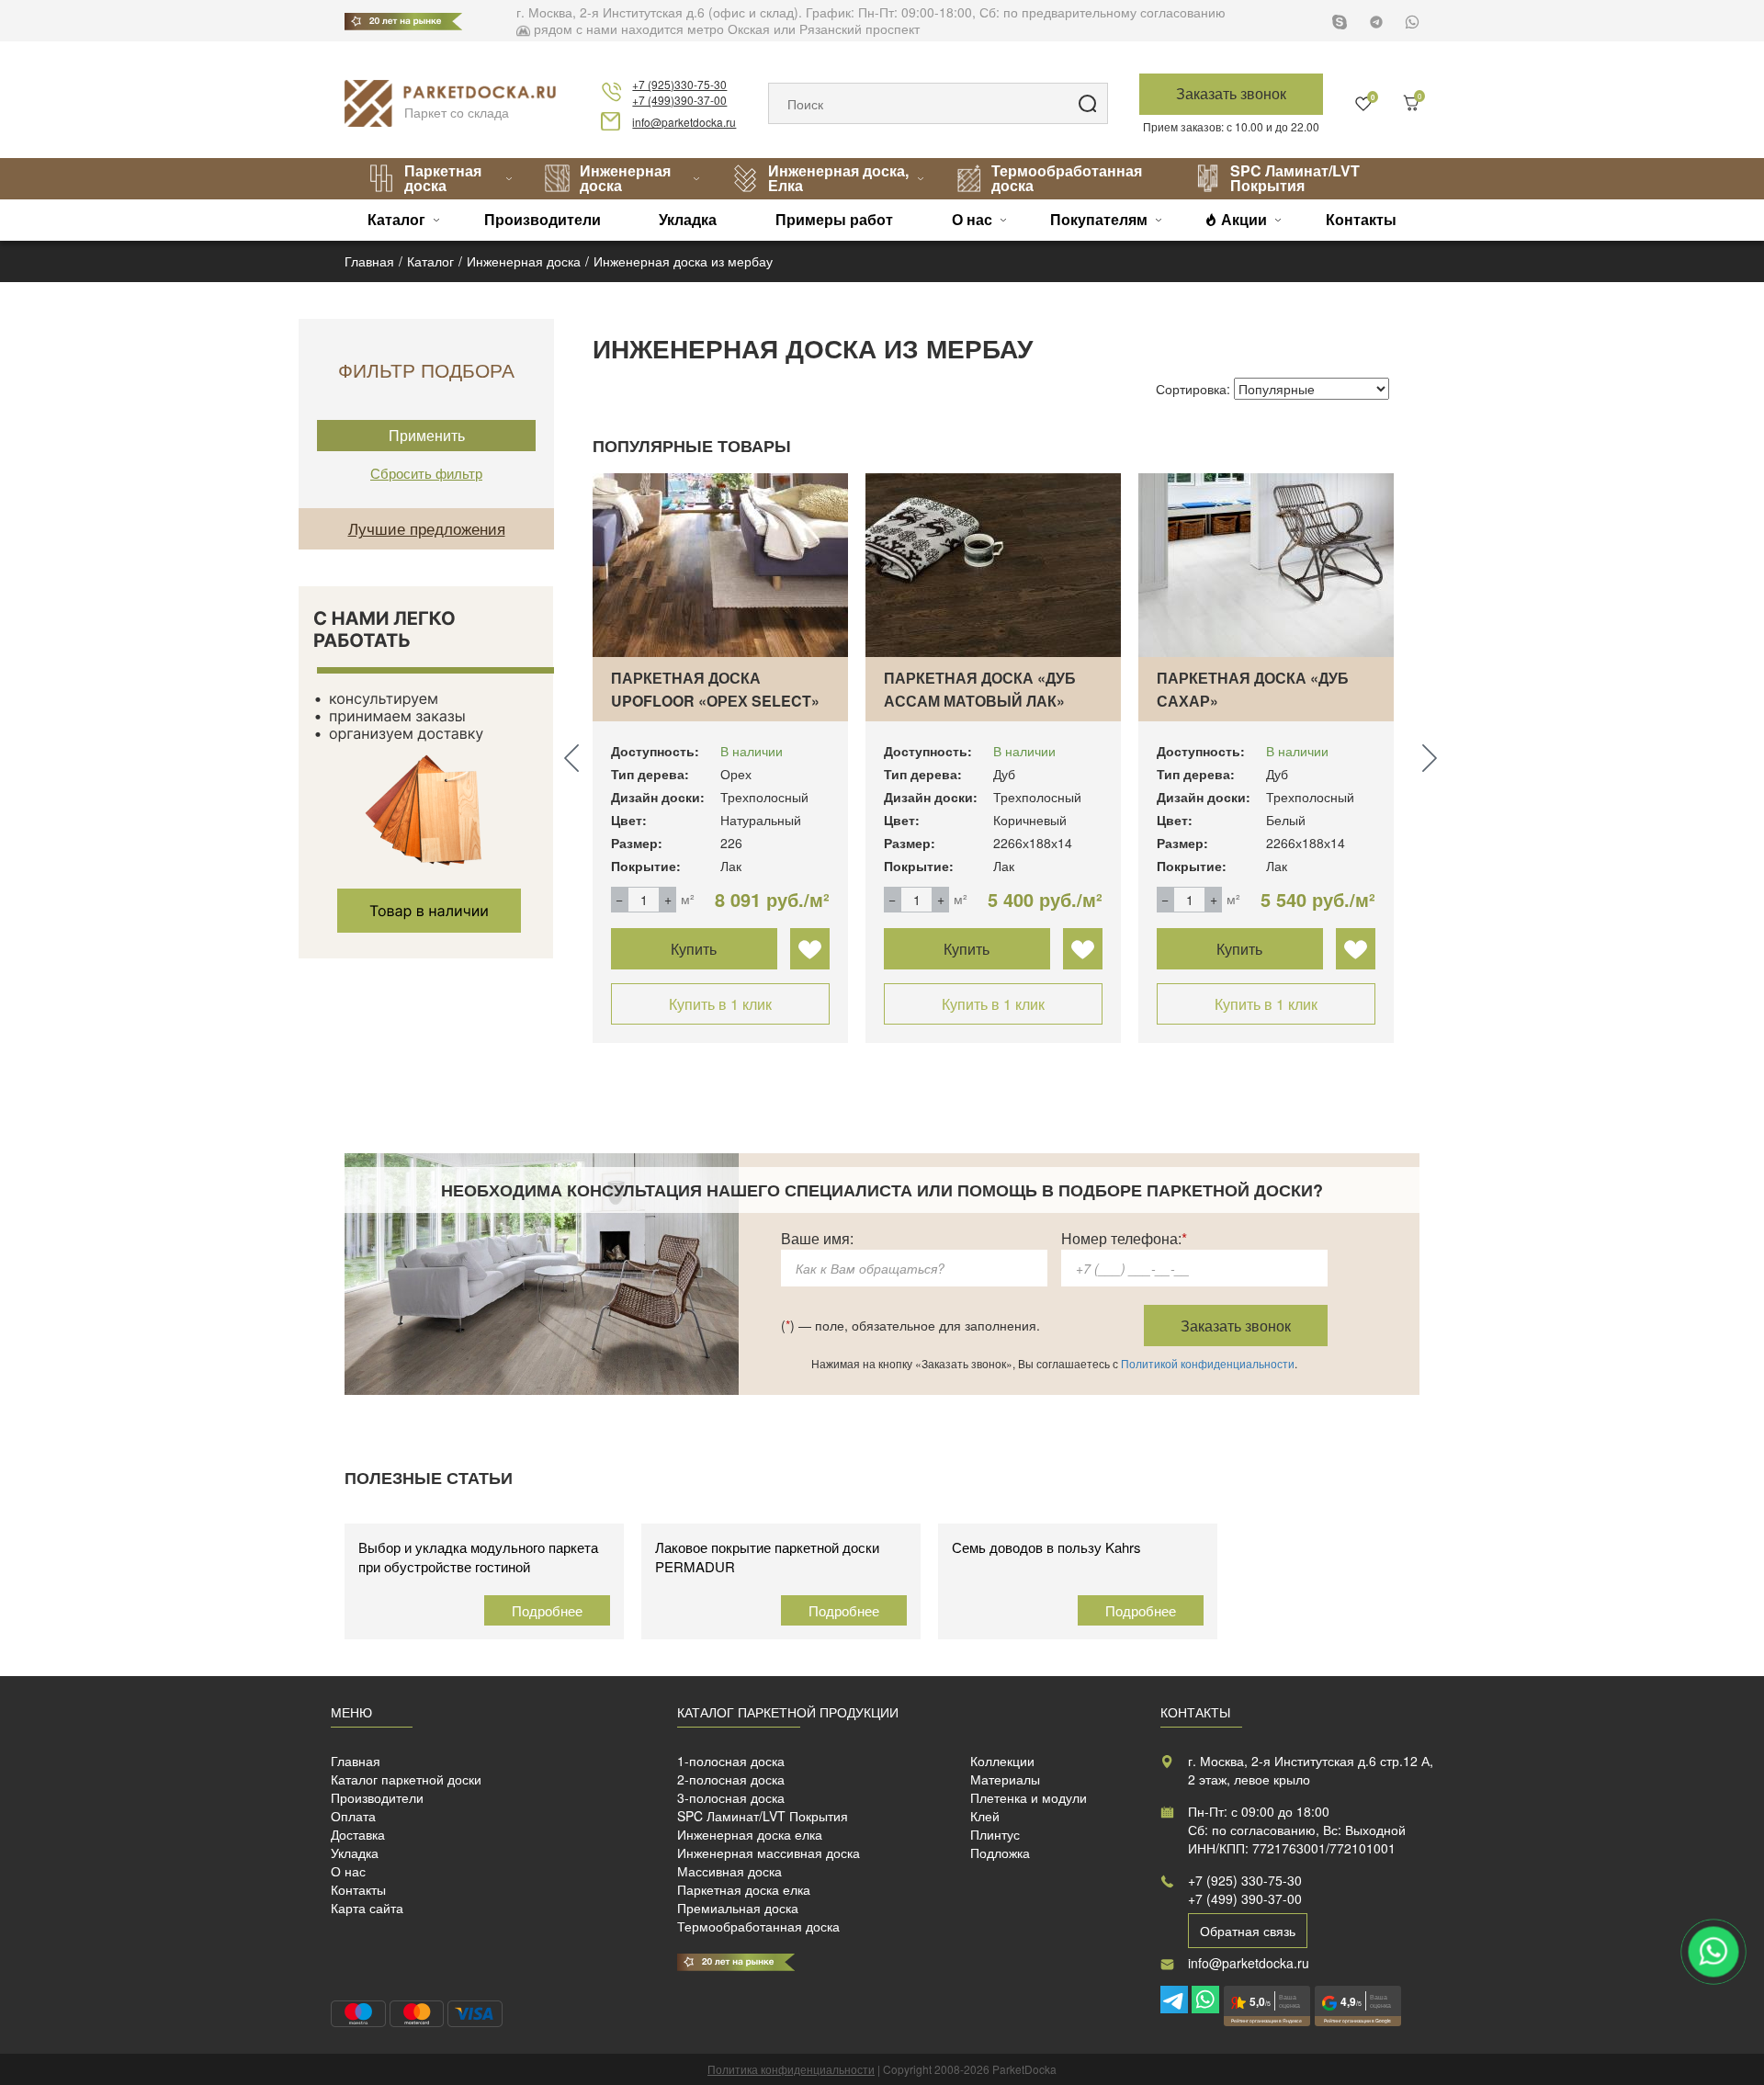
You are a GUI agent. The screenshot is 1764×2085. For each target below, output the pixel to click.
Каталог (396, 219)
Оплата (353, 1816)
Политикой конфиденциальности (1208, 1363)
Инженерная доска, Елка (838, 178)
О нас (972, 219)
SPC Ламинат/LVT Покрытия (1295, 178)
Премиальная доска (738, 1908)
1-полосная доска (731, 1761)
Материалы (1005, 1779)
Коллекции (1002, 1761)
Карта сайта (367, 1908)
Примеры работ (834, 219)
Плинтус (995, 1834)
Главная (356, 1761)
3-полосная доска (731, 1797)
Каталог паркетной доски (406, 1779)
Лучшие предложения (427, 528)
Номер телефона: (1124, 1238)
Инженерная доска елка (750, 1834)
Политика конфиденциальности (791, 2069)
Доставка (358, 1834)
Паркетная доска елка (744, 1889)
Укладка (688, 219)
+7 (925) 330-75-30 (1245, 1880)
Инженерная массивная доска (769, 1853)
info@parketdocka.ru (684, 122)
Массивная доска (729, 1871)
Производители (543, 219)
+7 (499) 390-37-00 (1245, 1898)
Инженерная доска (625, 178)
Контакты (1361, 219)
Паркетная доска (443, 178)
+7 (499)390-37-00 (679, 100)
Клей (985, 1816)
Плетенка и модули (1029, 1797)
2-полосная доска (731, 1779)
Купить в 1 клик (720, 1004)
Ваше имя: (817, 1238)
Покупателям (1099, 219)
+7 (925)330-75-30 (679, 84)
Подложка (1000, 1853)
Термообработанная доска (1067, 178)
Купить (694, 949)
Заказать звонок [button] (1231, 93)
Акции (1244, 219)
